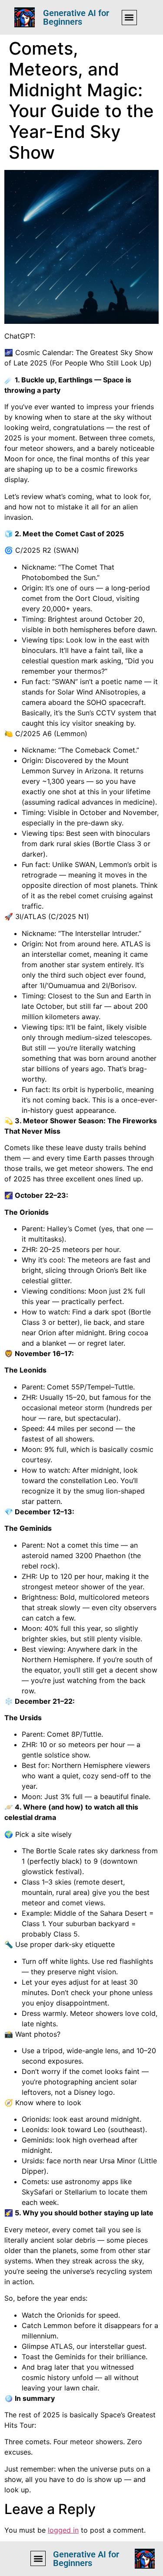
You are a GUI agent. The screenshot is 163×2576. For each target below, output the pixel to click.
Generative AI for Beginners (76, 17)
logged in (63, 2530)
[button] (129, 18)
